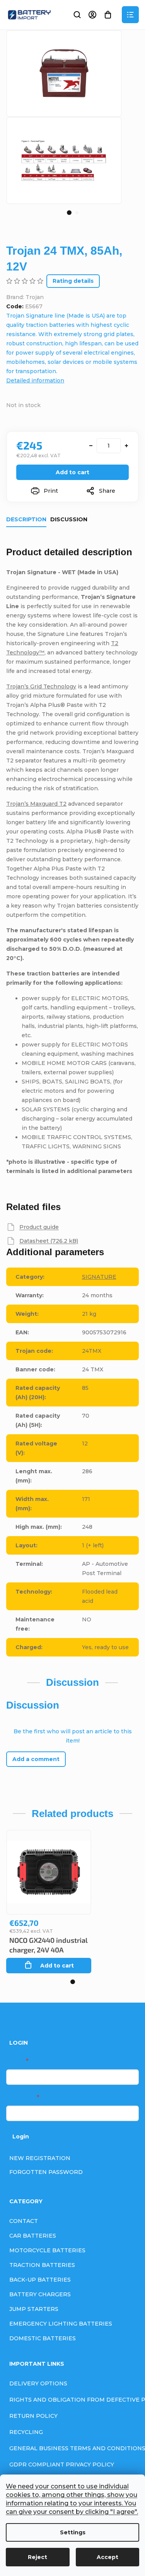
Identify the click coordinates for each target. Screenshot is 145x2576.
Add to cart (72, 472)
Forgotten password (46, 2172)
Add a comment (36, 1759)
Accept (107, 2557)
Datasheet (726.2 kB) (49, 1241)
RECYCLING (26, 2432)
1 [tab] (69, 213)
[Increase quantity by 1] (126, 446)
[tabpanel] (64, 160)
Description (26, 519)
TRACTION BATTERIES (42, 2265)
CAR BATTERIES (33, 2236)
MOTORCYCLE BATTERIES (47, 2250)
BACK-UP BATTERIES (40, 2280)
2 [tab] (77, 213)
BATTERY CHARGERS (40, 2294)
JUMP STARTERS (34, 2309)
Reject (38, 2557)
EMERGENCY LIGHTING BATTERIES (61, 2324)
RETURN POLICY (33, 2416)
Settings (73, 2532)
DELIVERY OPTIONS (38, 2383)
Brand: (25, 297)
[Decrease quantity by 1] (91, 446)
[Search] (77, 15)
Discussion (69, 519)
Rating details (73, 281)
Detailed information (35, 380)
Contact (24, 2221)
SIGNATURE (99, 1277)
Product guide (39, 1227)
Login (21, 2137)
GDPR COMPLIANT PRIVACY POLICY (62, 2464)
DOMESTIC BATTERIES (43, 2338)
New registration (40, 2158)
